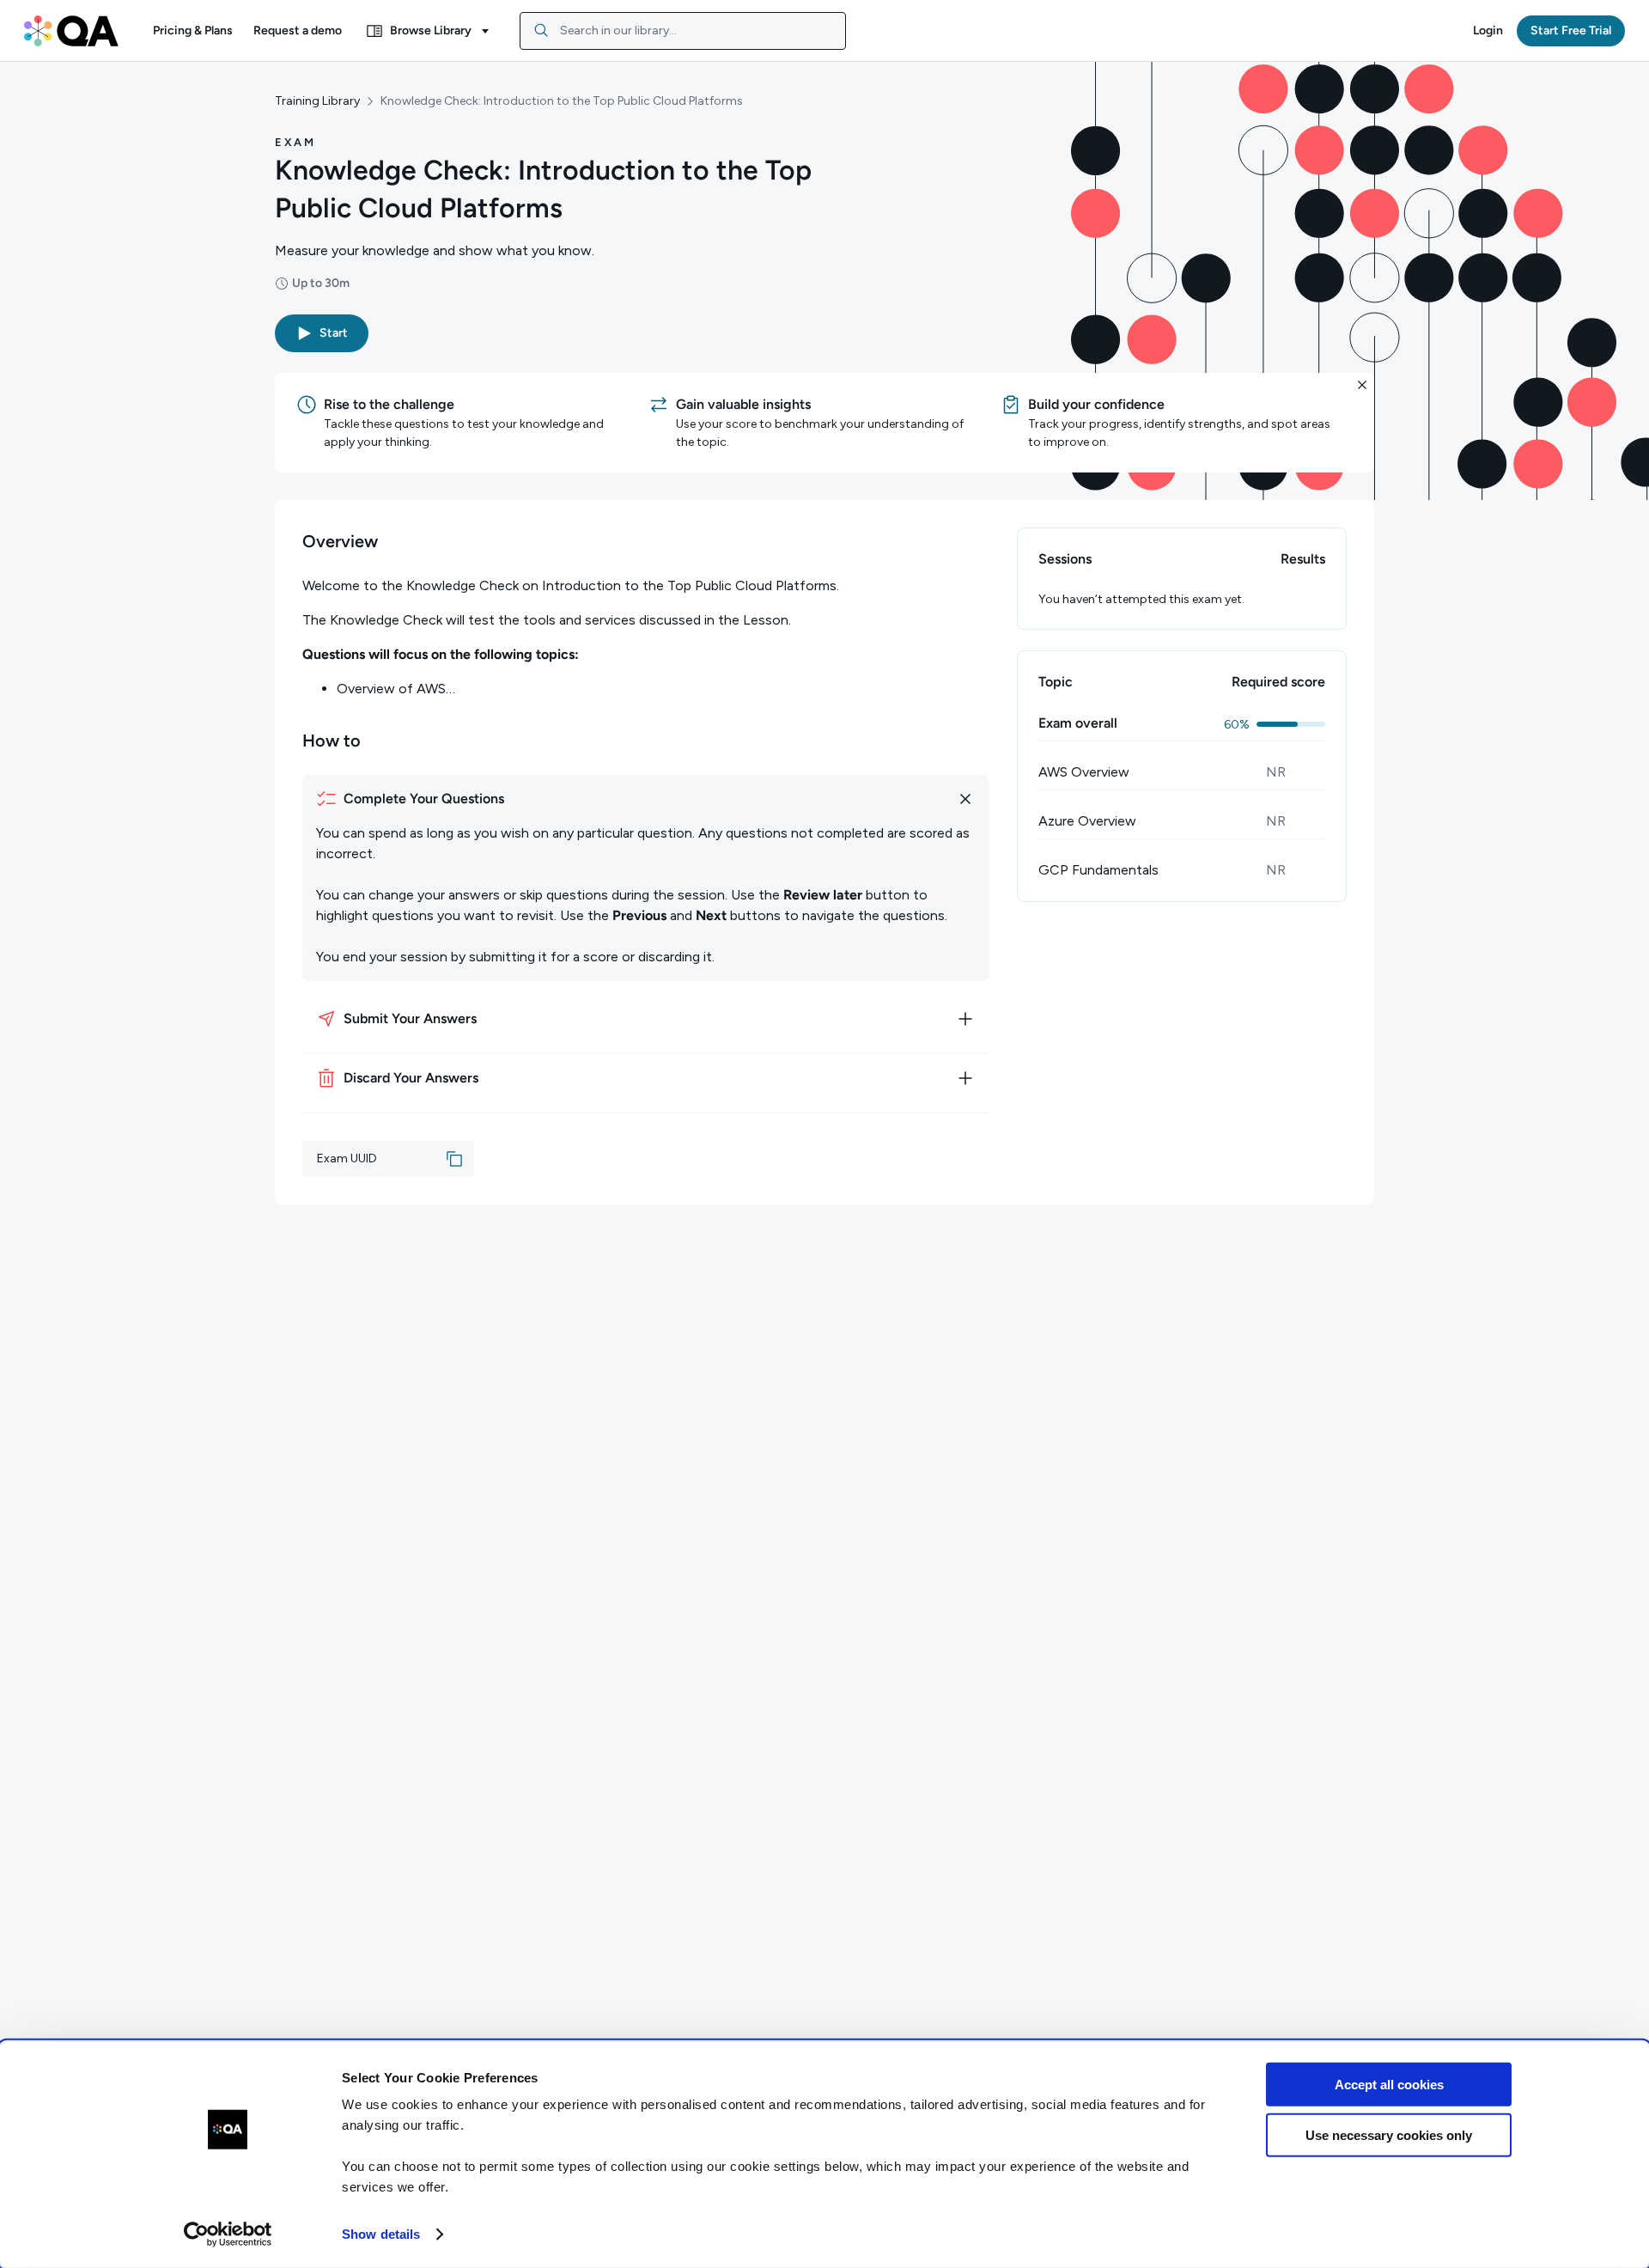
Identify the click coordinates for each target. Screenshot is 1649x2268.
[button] (193, 31)
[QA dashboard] (71, 31)
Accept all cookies (1389, 2085)
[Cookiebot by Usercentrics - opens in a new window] (228, 2234)
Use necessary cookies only (1389, 2134)
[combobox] (683, 31)
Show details (381, 2234)
